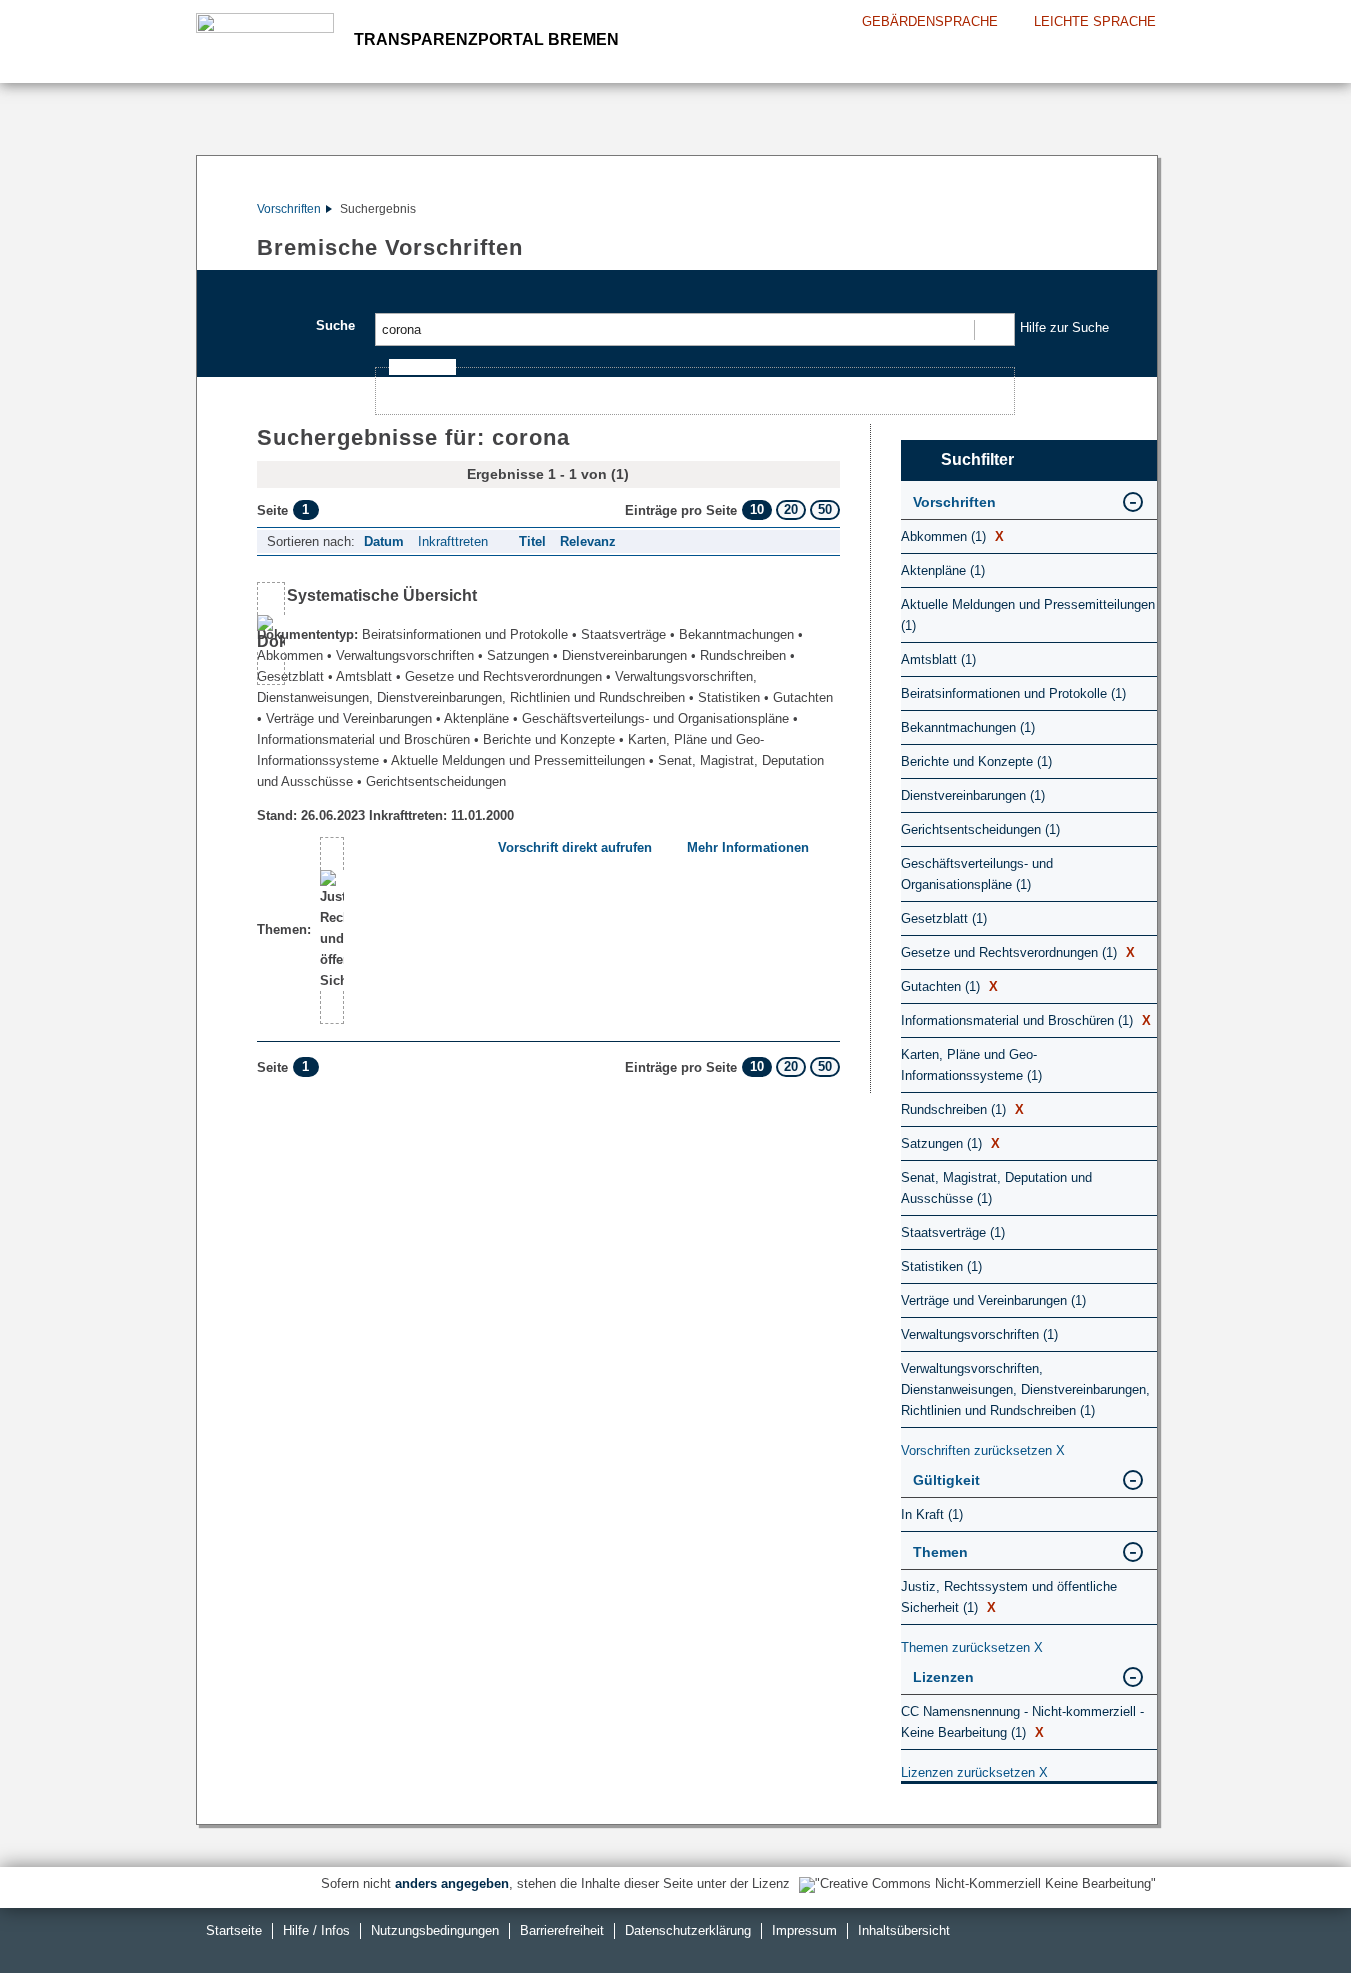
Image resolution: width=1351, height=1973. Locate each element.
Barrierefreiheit (562, 1930)
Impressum (804, 1930)
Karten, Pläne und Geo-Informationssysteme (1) (971, 1065)
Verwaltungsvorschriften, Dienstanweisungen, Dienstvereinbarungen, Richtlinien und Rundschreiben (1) (1025, 1389)
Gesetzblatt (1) (944, 918)
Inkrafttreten (453, 541)
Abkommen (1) (952, 536)
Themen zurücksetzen (972, 1647)
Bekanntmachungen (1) (968, 727)
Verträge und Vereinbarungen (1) (993, 1300)
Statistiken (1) (941, 1266)
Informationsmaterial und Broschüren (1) (1026, 1020)
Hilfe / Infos (316, 1930)
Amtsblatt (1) (938, 659)
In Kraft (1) (932, 1514)
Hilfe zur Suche (1064, 327)
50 (825, 509)
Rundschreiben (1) (962, 1109)
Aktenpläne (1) (943, 570)
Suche (335, 325)
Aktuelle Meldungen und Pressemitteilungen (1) (1028, 615)
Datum (384, 541)
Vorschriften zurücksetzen (983, 1450)
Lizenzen (943, 1677)
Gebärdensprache (930, 21)
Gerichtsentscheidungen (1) (980, 829)
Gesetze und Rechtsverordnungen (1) (1018, 952)
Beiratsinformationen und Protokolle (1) (1013, 693)
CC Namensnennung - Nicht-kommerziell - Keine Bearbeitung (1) (1022, 1722)
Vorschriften (289, 209)
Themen (940, 1552)
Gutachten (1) (949, 986)
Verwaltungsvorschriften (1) (979, 1334)
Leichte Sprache (1095, 21)
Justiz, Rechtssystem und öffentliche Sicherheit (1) (1009, 1597)
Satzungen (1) (950, 1143)
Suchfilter (977, 459)
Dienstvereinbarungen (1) (973, 795)
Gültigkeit (946, 1480)
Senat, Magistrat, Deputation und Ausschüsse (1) (996, 1188)
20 (791, 509)
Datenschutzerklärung (688, 1930)
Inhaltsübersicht (904, 1930)
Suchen (993, 329)
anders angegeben (452, 1883)
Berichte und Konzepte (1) (976, 761)
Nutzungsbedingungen (435, 1930)
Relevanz (588, 541)
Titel (532, 541)
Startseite (234, 1930)
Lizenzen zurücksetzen (974, 1772)
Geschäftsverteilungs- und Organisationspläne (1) (977, 874)
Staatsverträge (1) (953, 1232)
